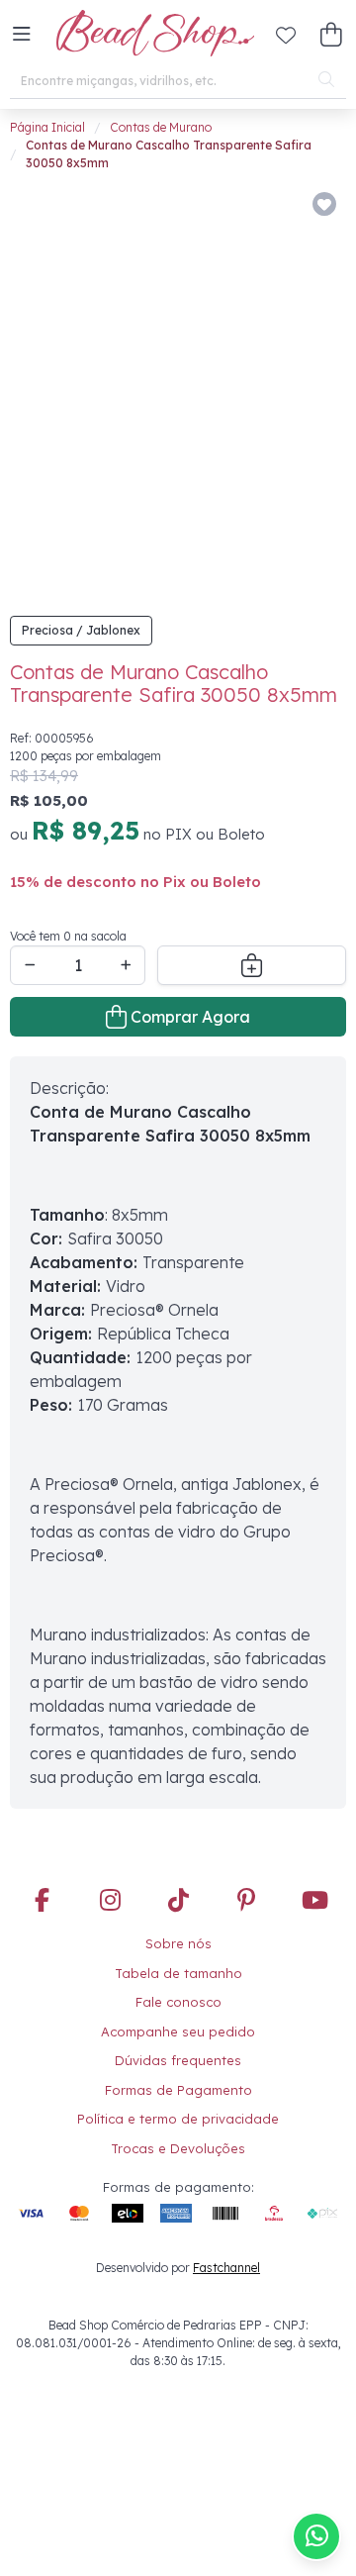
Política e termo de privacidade (178, 2119)
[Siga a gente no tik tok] (178, 1902)
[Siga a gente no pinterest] (246, 1902)
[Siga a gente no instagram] (110, 1902)
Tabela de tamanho (178, 1973)
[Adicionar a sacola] (252, 965)
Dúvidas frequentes (178, 2060)
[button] (22, 35)
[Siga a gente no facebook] (42, 1902)
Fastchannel (226, 2268)
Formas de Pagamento (178, 2090)
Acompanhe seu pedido (178, 2031)
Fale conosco (178, 2002)
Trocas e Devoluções (178, 2148)
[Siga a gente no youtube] (314, 1902)
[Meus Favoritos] (286, 35)
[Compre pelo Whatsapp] (316, 2536)
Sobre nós (178, 1943)
